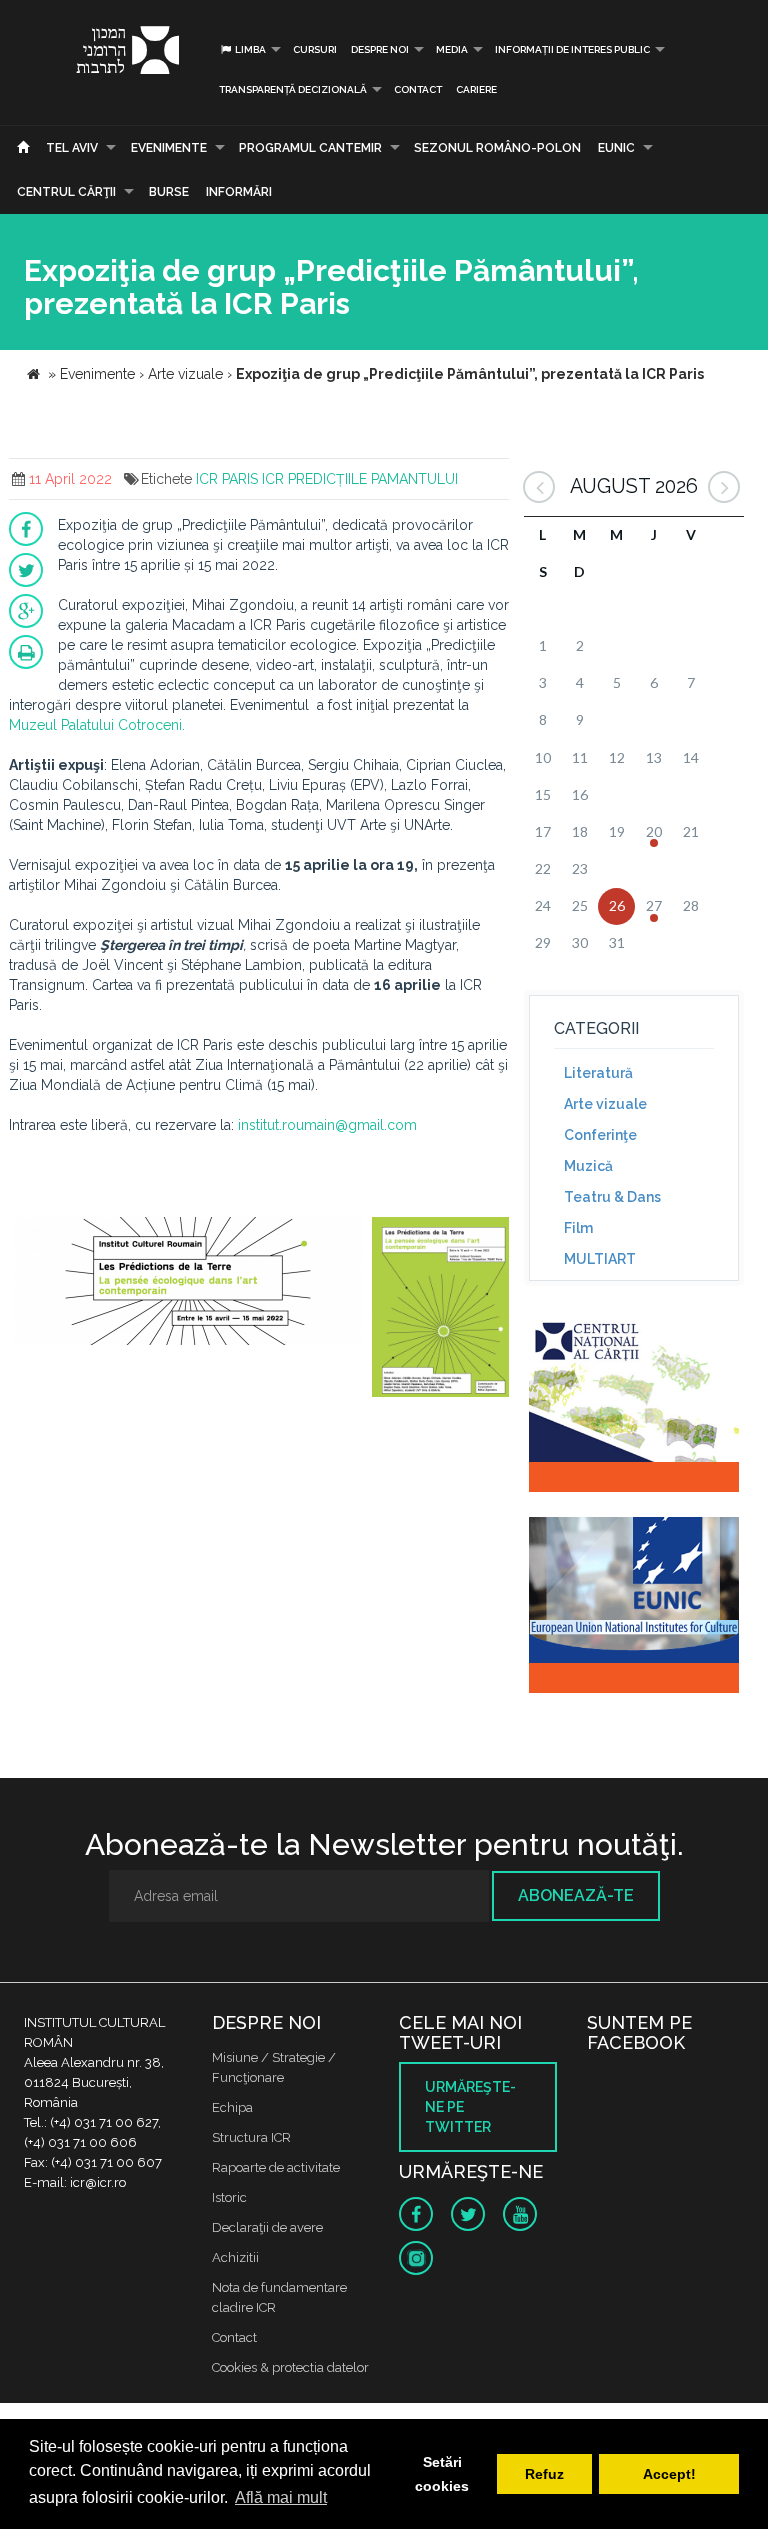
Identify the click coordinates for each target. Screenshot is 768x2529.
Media (452, 49)
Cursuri (315, 49)
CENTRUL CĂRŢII (66, 192)
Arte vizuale (605, 1104)
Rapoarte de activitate (276, 2167)
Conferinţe (600, 1135)
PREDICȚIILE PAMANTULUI (373, 479)
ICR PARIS (227, 479)
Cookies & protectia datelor (290, 2367)
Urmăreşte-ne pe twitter (470, 2107)
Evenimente (169, 148)
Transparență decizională (293, 89)
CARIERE (476, 89)
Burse (169, 192)
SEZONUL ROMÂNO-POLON (497, 148)
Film (578, 1228)
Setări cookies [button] (442, 2474)
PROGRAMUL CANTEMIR (310, 148)
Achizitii (235, 2257)
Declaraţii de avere (267, 2227)
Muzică (588, 1166)
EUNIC (616, 148)
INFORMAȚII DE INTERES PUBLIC (572, 49)
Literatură (598, 1073)
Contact (418, 89)
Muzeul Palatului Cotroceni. (97, 725)
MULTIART (600, 1259)
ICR (273, 479)
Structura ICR (251, 2137)
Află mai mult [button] (281, 2497)
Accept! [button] (669, 2474)
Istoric (229, 2197)
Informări (239, 192)
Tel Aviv (72, 148)
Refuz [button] (544, 2474)
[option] (188, 1292)
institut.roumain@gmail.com (327, 1125)
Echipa (232, 2107)
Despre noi (380, 49)
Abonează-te (576, 1895)
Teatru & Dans (612, 1197)
